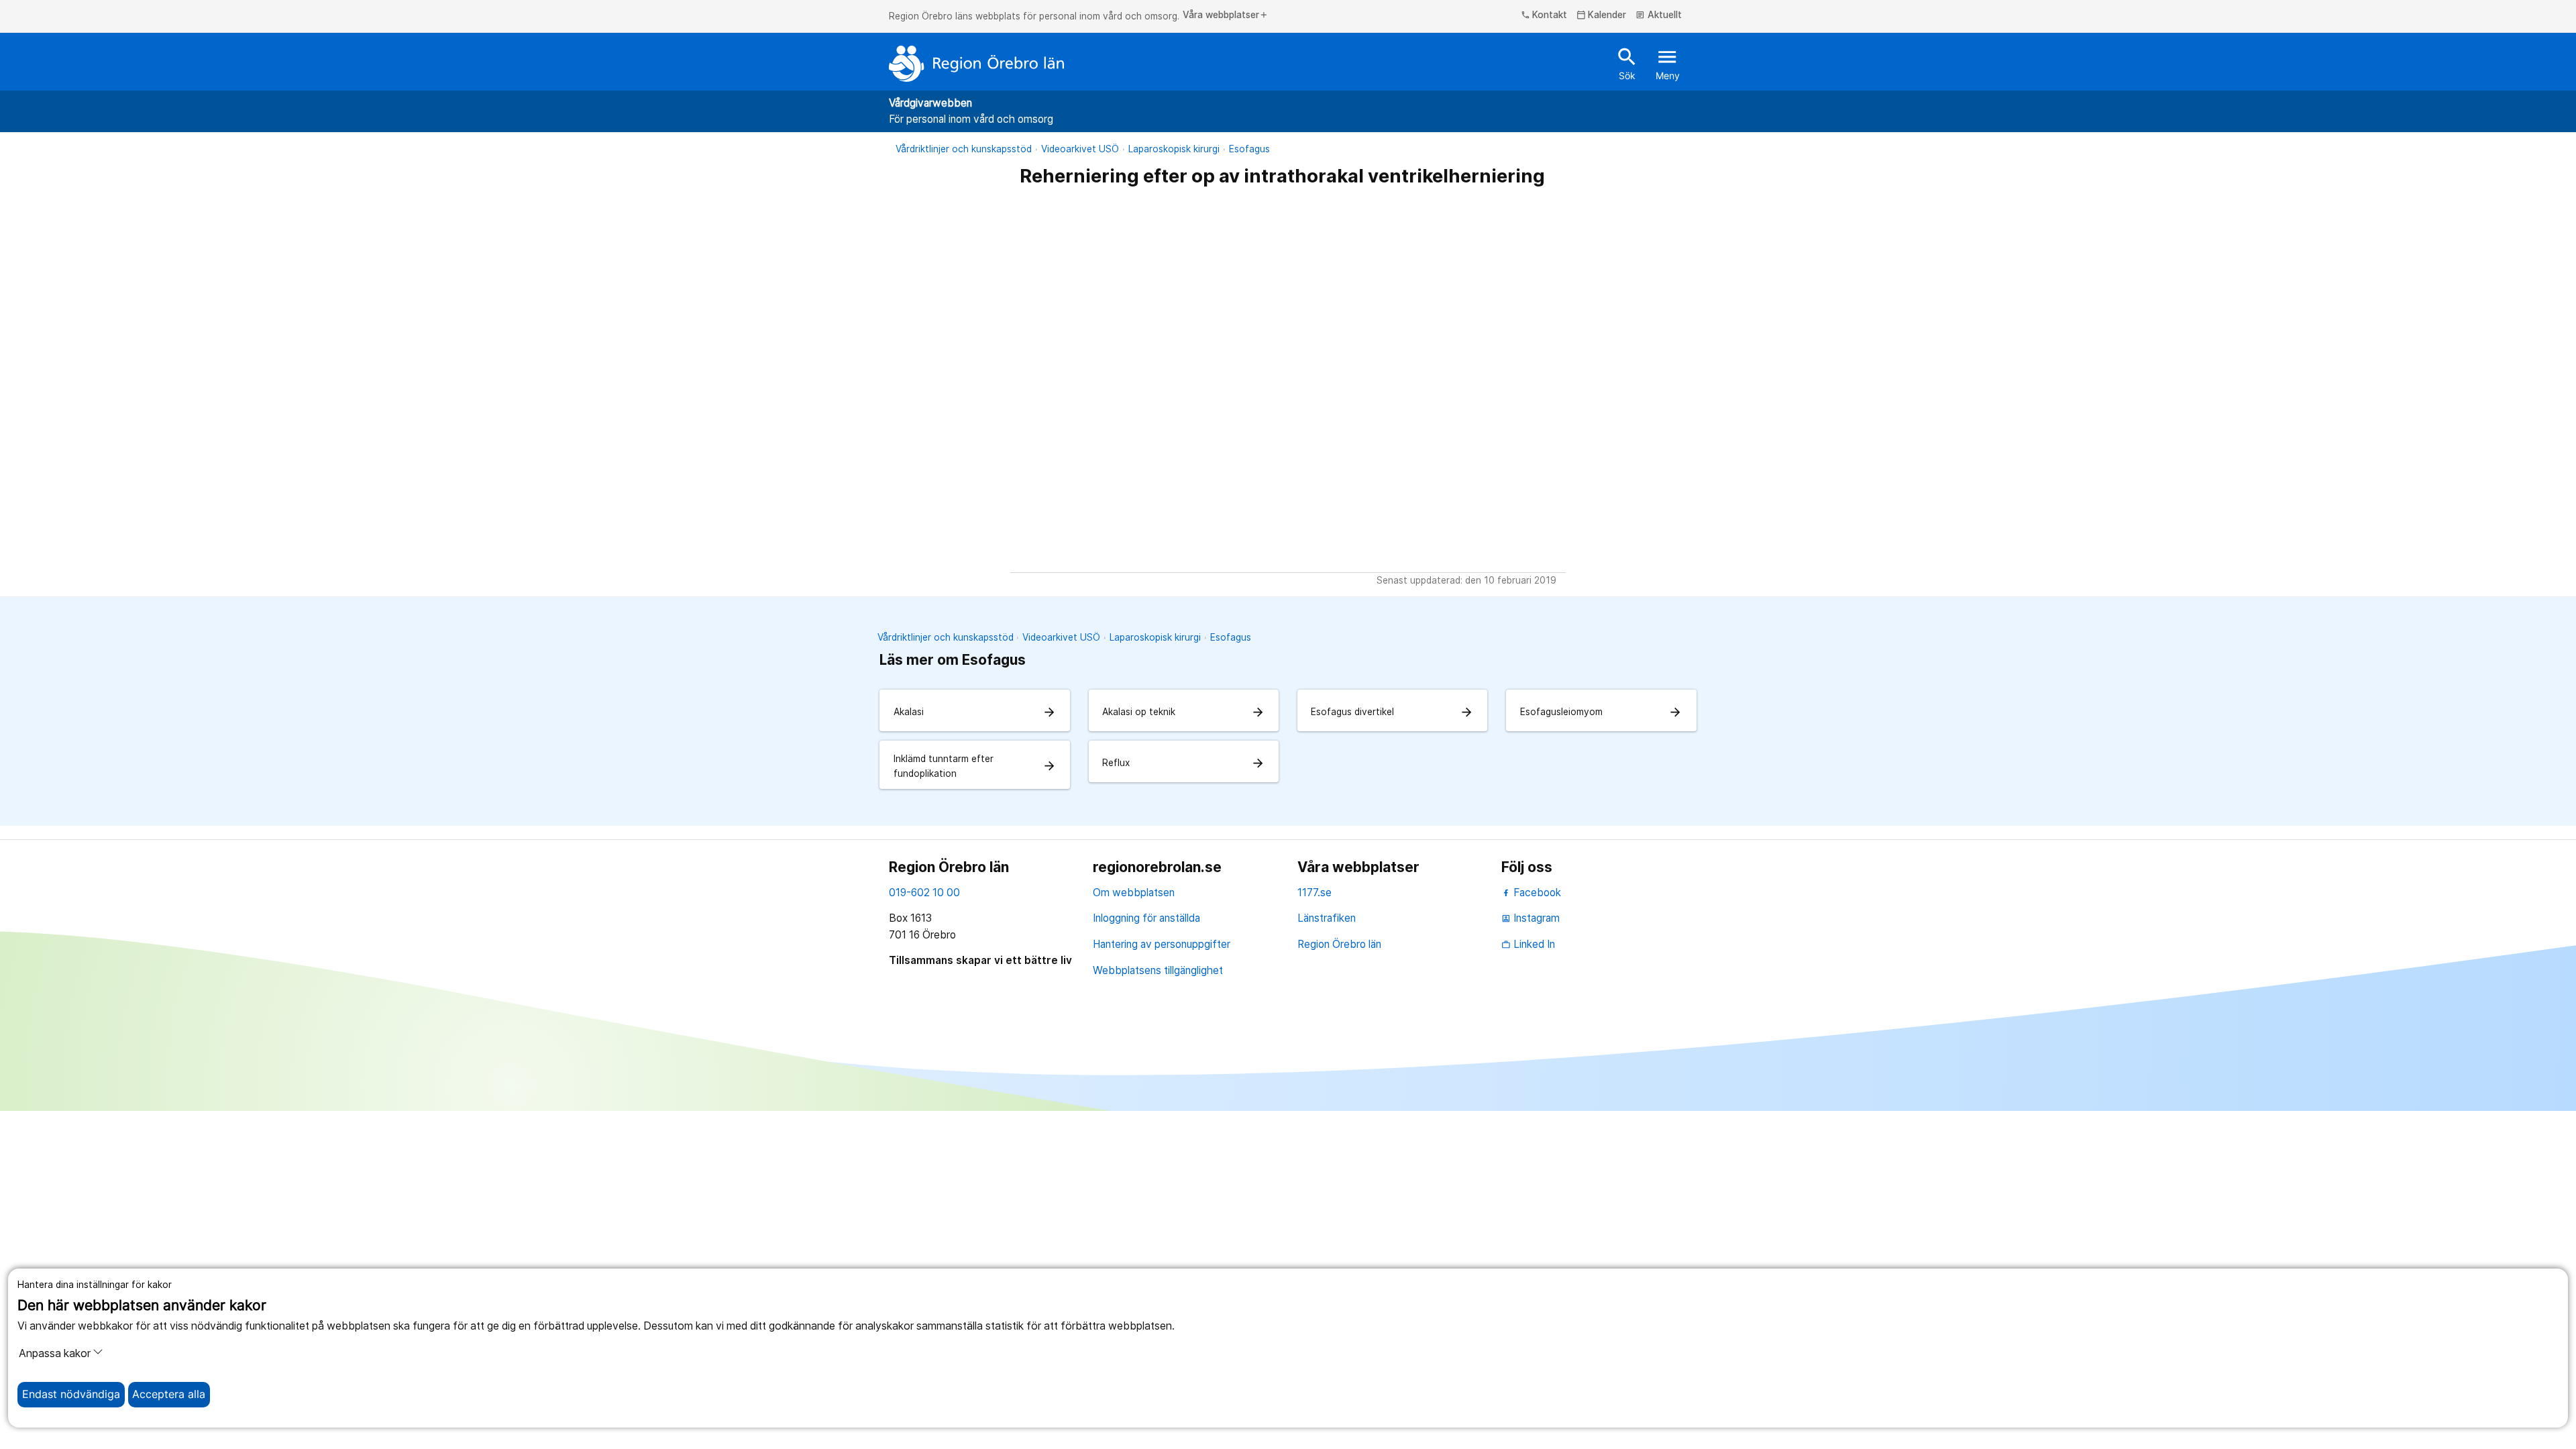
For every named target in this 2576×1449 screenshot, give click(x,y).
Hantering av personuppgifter (1162, 944)
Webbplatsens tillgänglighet (1158, 970)
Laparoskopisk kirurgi (1174, 149)
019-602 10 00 (924, 893)
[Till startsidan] (977, 64)
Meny (1668, 63)
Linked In (1528, 944)
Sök (1627, 63)
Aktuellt (1659, 15)
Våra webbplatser (1226, 15)
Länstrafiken (1327, 918)
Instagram (1531, 918)
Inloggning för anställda (1146, 918)
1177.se (1314, 893)
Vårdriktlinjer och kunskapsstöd (964, 149)
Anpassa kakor (55, 1353)
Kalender (1602, 15)
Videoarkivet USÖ (1080, 149)
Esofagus (1249, 149)
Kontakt (1544, 15)
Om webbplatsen (1134, 893)
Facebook (1536, 893)
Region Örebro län (1339, 944)
